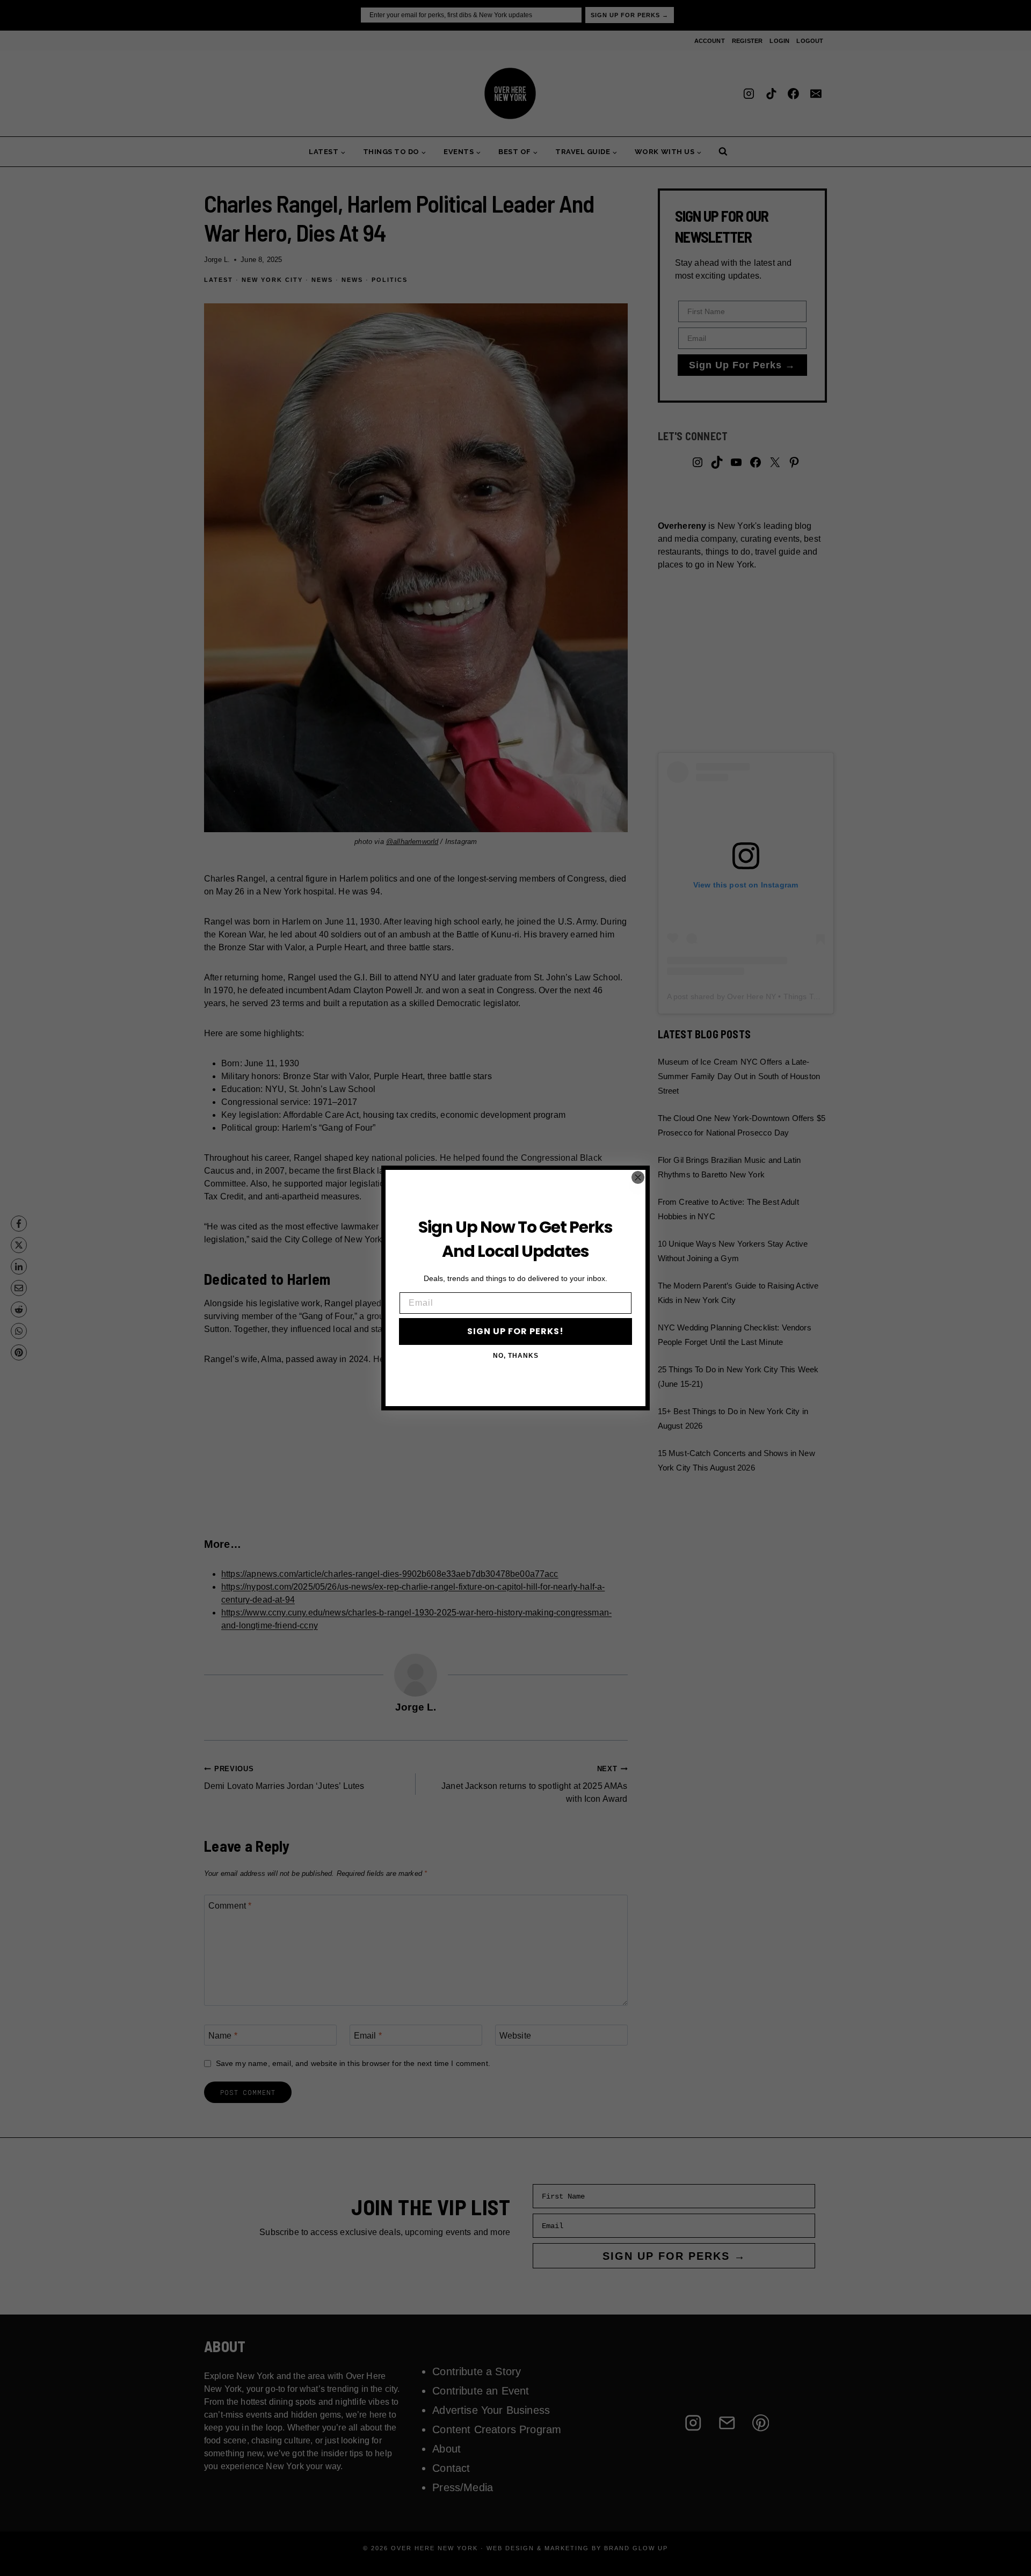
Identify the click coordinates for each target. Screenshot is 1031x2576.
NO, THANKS (516, 1356)
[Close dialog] (638, 1177)
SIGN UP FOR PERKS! (515, 1331)
